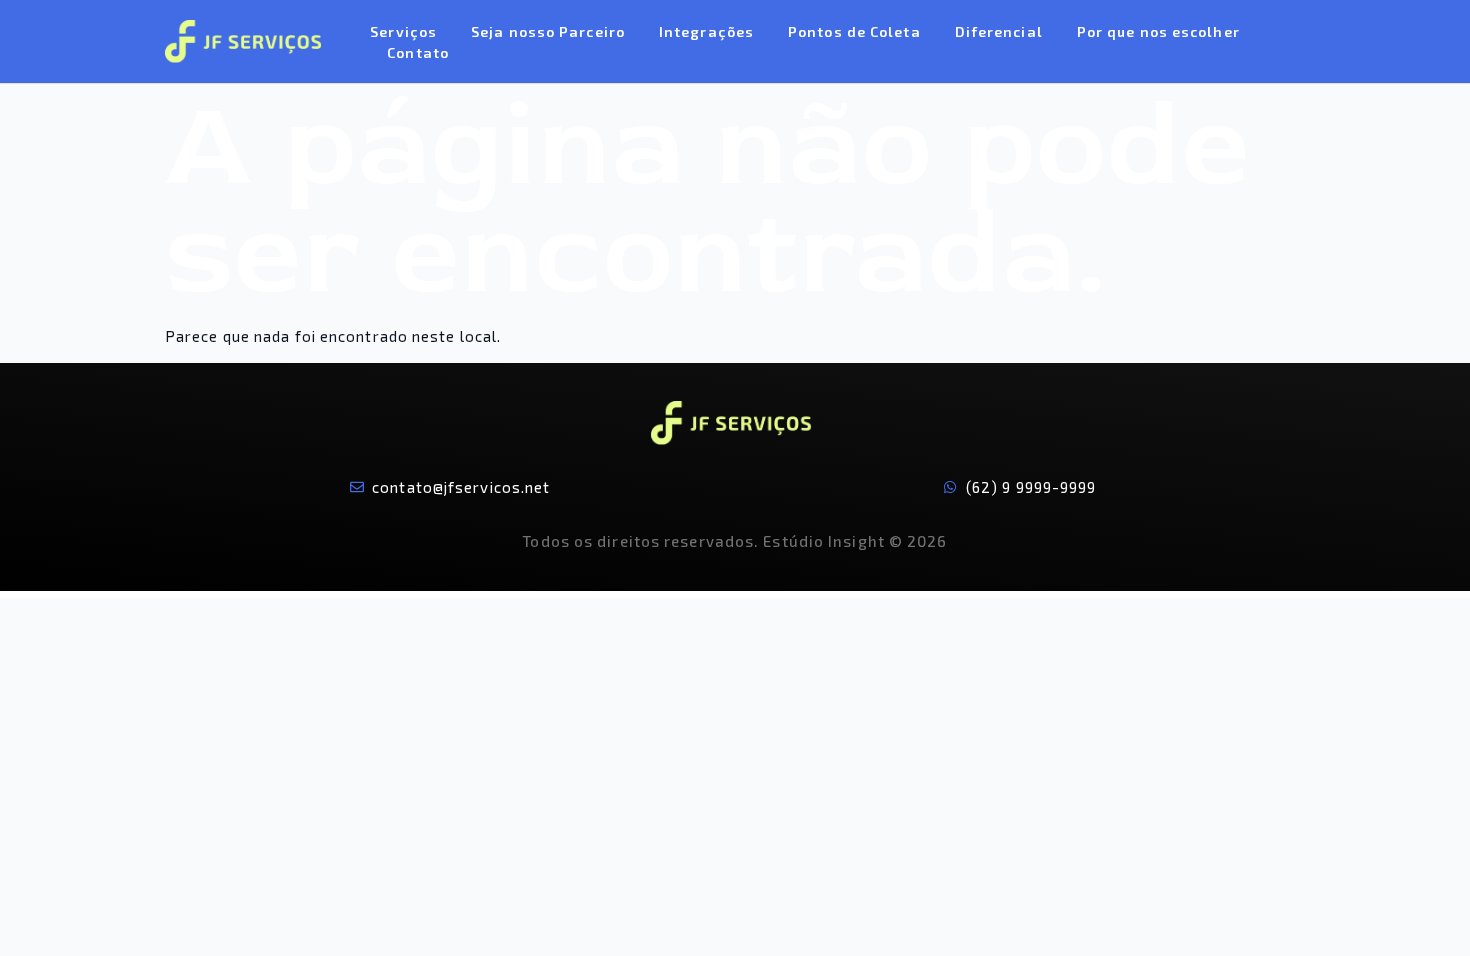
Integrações (706, 31)
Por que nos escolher (1158, 31)
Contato (418, 52)
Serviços (403, 31)
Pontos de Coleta (854, 31)
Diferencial (999, 31)
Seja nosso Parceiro (548, 31)
